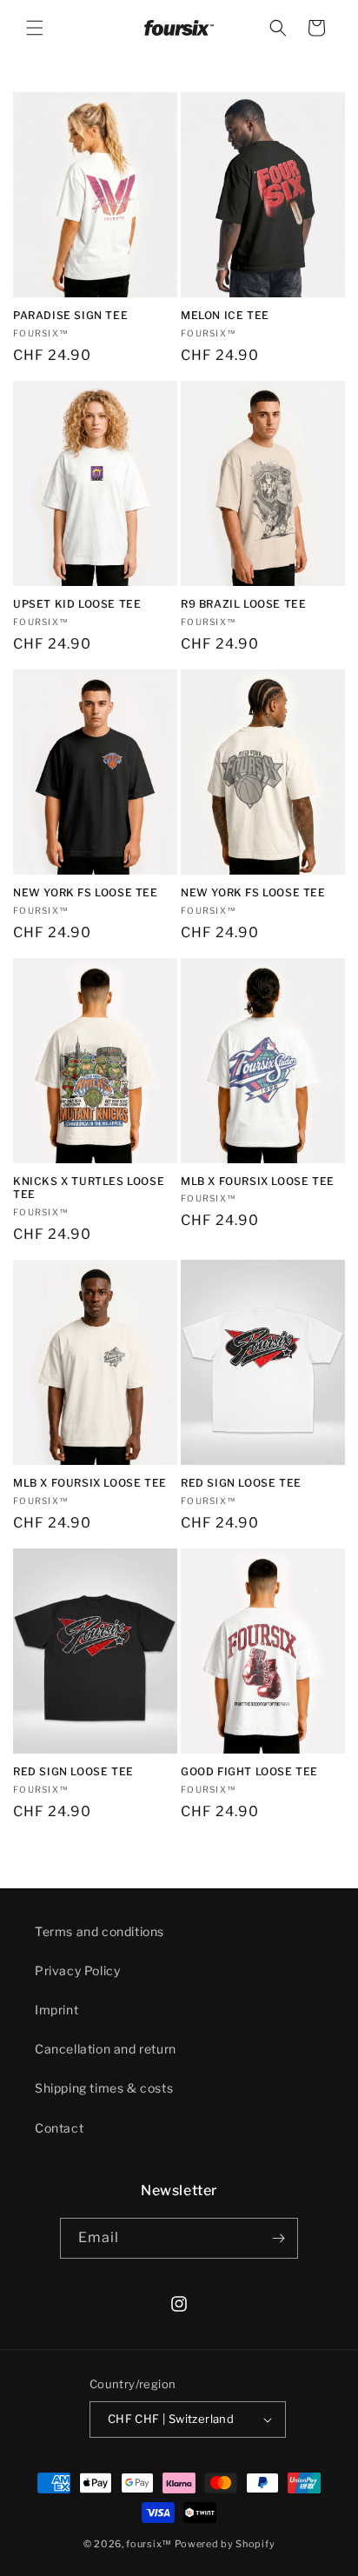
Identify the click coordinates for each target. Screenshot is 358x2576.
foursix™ (149, 2544)
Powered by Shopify (225, 2544)
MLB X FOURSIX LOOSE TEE (258, 1181)
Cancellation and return (106, 2049)
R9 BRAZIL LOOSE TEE (243, 604)
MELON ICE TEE (225, 315)
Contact (59, 2128)
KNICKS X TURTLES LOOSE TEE (89, 1188)
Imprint (56, 2010)
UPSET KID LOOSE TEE (77, 604)
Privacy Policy (77, 1970)
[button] (35, 28)
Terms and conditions (99, 1931)
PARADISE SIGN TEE (70, 315)
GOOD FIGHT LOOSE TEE (249, 1771)
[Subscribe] (278, 2238)
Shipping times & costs (104, 2088)
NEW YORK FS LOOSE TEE (86, 892)
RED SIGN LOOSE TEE (241, 1483)
